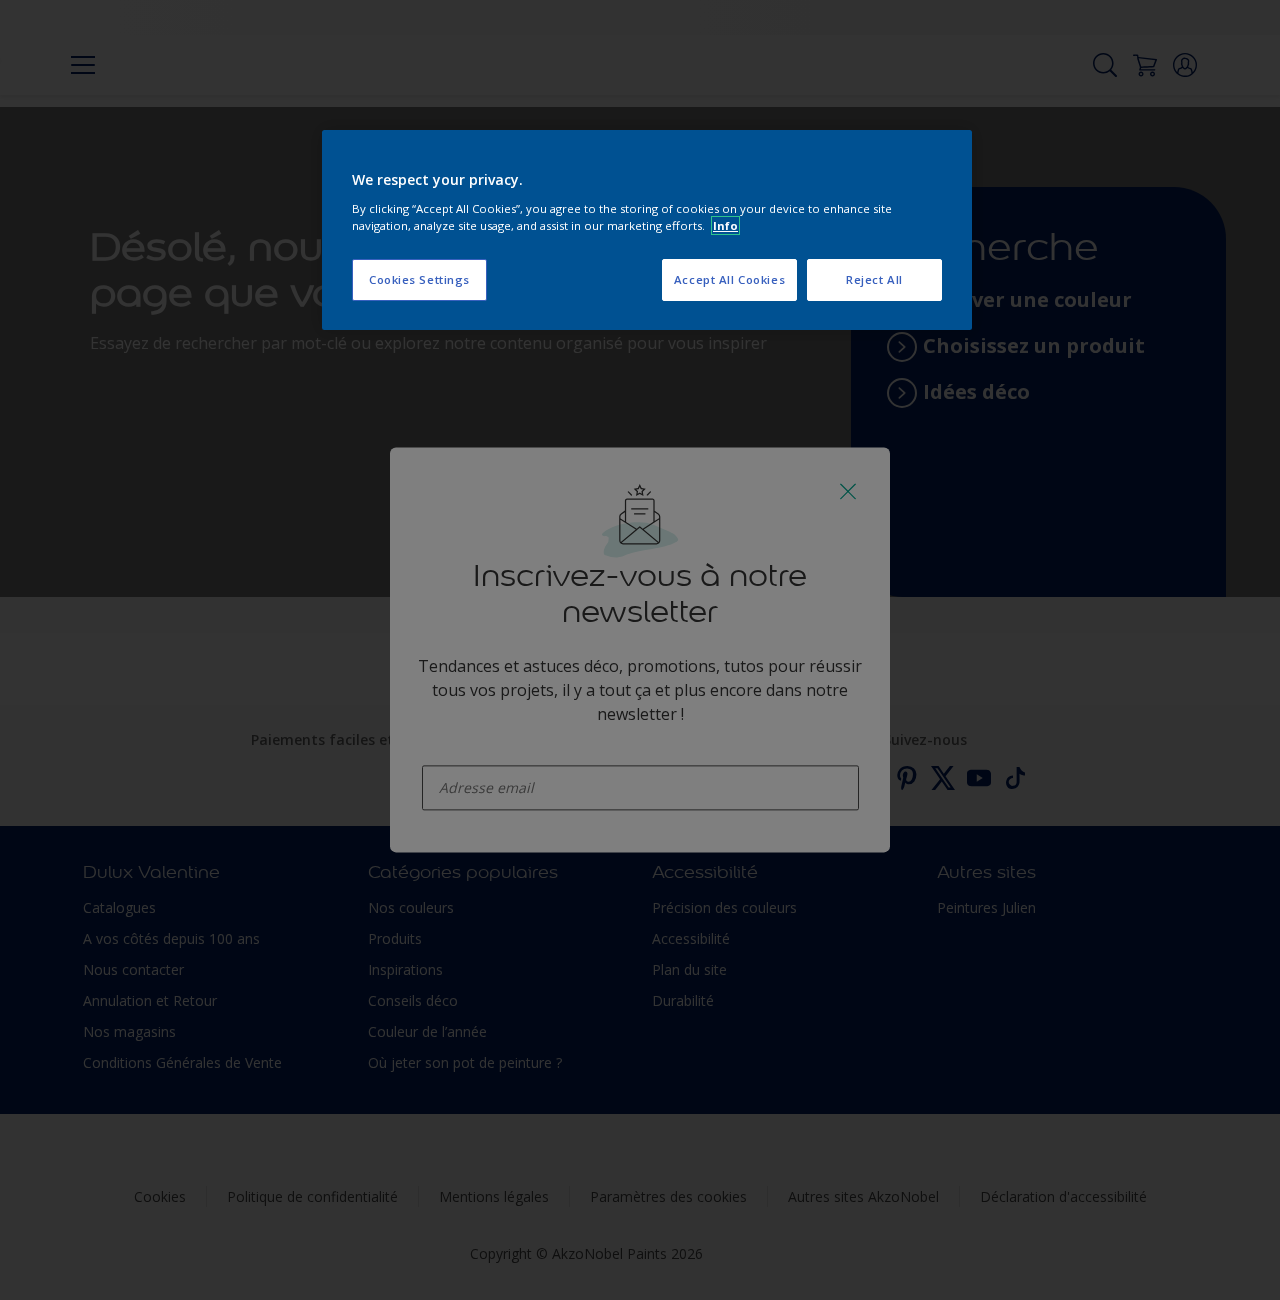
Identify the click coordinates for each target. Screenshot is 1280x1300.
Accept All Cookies (729, 279)
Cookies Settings (419, 279)
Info (725, 225)
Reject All (874, 279)
